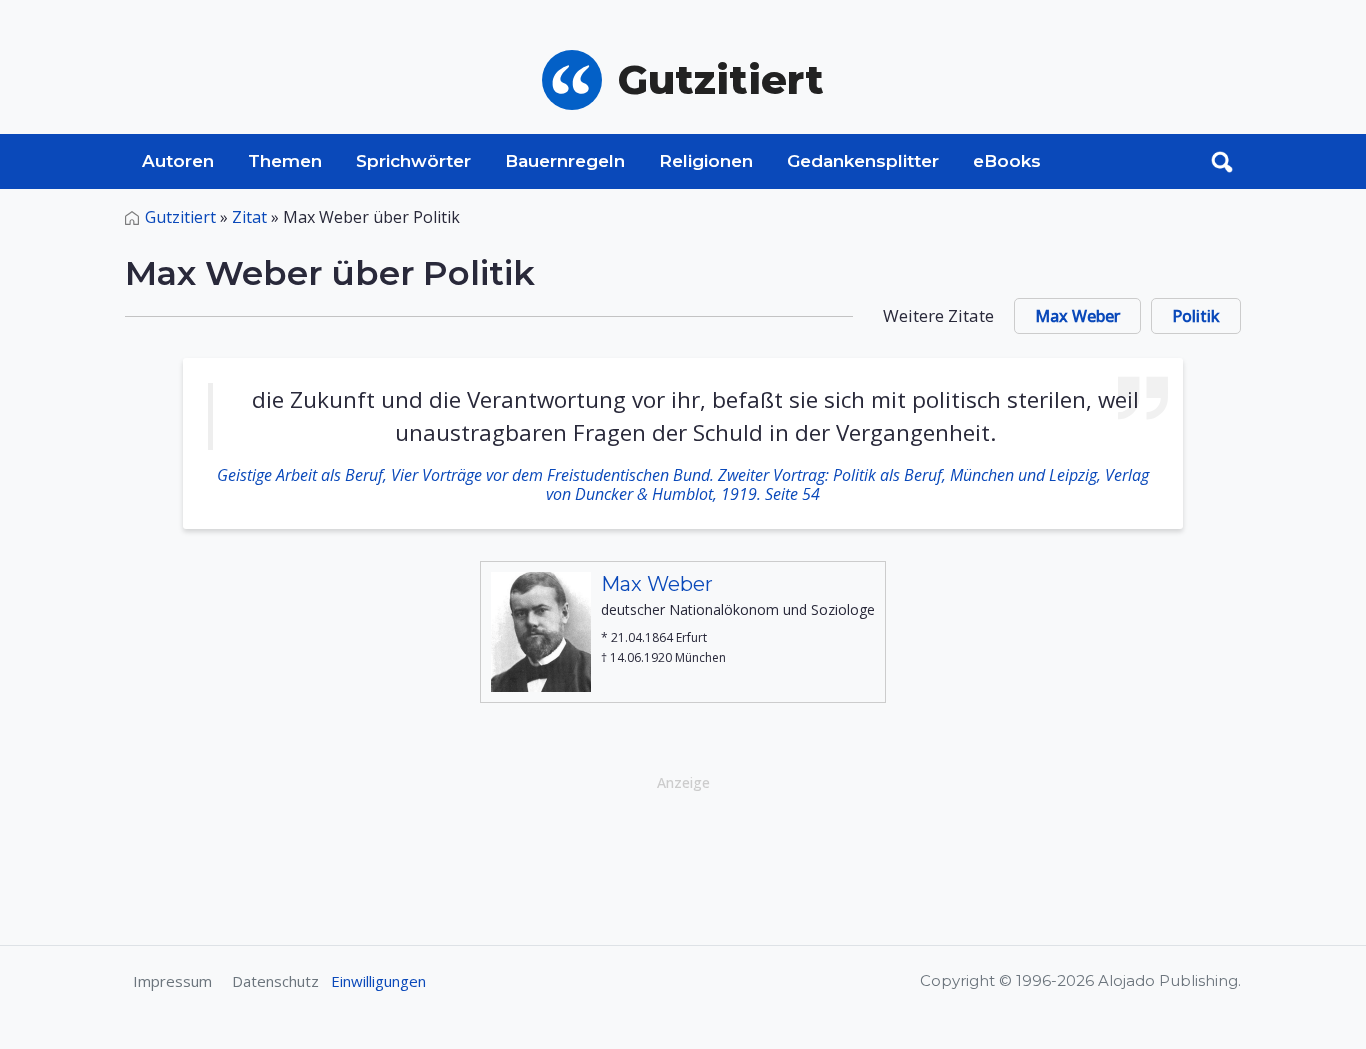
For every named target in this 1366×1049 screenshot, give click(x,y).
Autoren (178, 161)
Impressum (172, 981)
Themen (285, 161)
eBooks (1007, 161)
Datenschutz (275, 981)
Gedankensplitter (863, 161)
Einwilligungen (378, 981)
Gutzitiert (180, 217)
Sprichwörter (413, 161)
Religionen (706, 161)
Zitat (249, 217)
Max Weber (1077, 316)
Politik (1196, 316)
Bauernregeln (565, 161)
